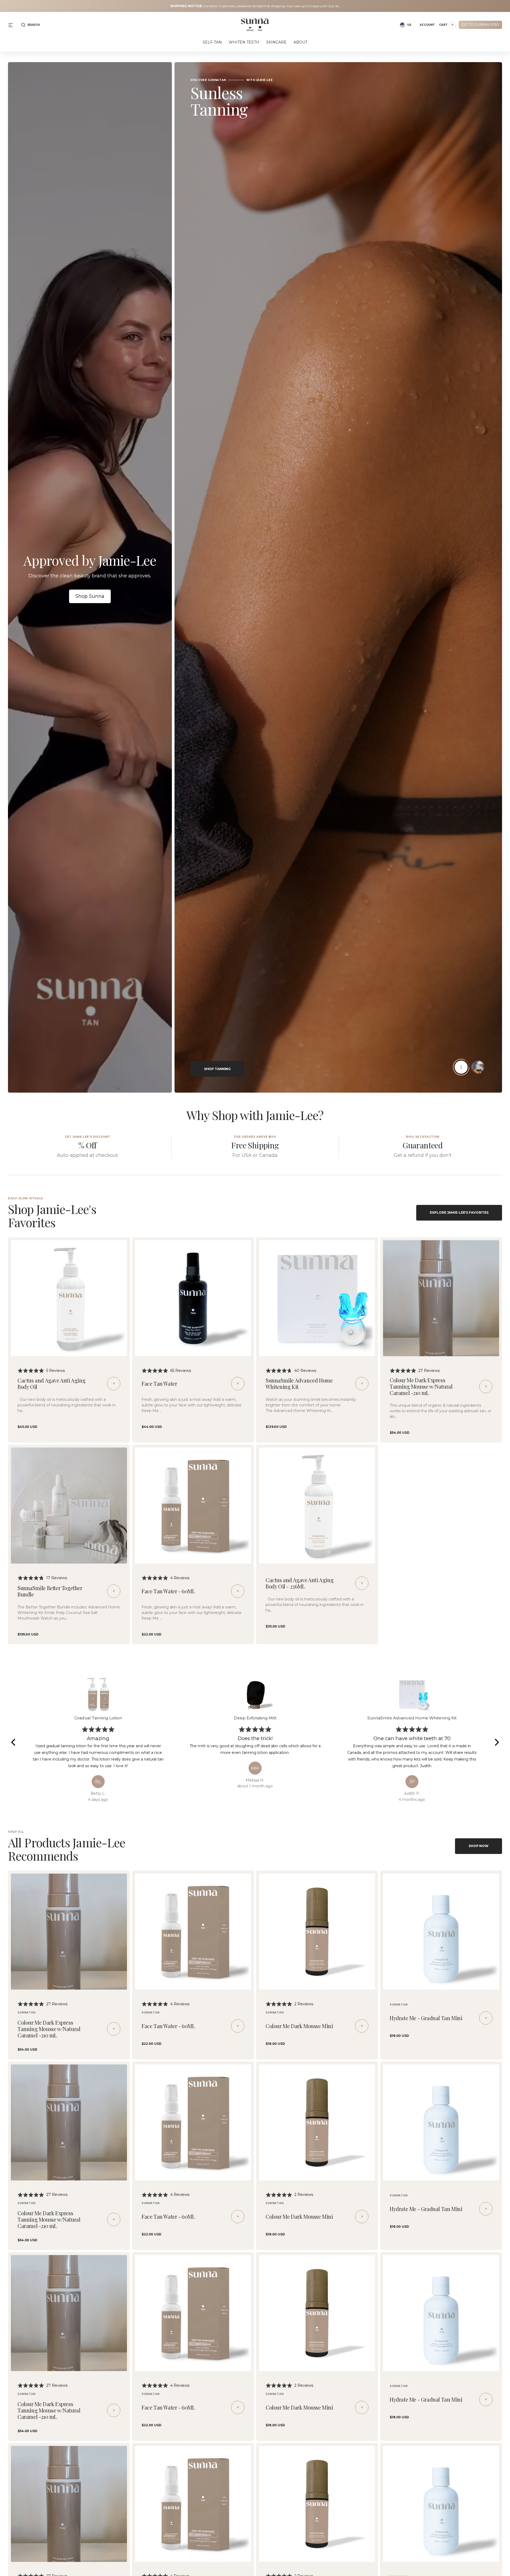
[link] (69, 1298)
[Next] (496, 1742)
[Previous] (14, 1742)
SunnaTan (27, 2013)
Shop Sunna (90, 596)
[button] (30, 25)
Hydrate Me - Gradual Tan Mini (426, 2018)
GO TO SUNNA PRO (480, 25)
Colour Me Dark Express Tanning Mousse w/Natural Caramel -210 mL (421, 1386)
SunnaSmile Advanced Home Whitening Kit (299, 1383)
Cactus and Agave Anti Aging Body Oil (51, 1383)
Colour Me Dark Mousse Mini (299, 2026)
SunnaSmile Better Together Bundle (50, 1591)
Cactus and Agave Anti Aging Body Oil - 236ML (299, 1583)
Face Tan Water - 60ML (168, 1591)
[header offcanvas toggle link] (13, 25)
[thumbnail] (461, 1067)
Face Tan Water (159, 1383)
